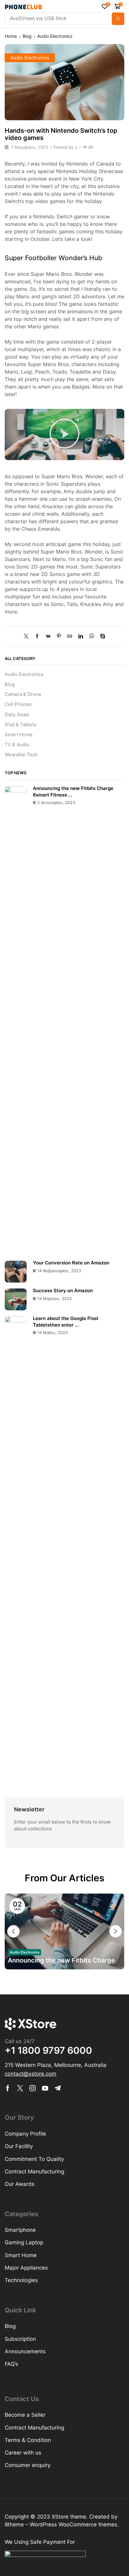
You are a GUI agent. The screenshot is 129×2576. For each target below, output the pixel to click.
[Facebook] (37, 637)
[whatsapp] (92, 637)
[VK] (48, 637)
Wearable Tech (21, 755)
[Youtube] (45, 2088)
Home (11, 36)
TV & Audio (17, 745)
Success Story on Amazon (63, 1291)
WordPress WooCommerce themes (73, 2524)
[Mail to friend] (70, 637)
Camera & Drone (23, 694)
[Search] (118, 19)
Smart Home (19, 735)
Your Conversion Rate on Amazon (71, 1263)
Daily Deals (17, 715)
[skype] (101, 637)
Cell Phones (18, 704)
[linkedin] (81, 637)
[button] (106, 6)
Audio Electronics (55, 36)
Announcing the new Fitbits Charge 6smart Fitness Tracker (61, 1961)
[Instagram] (33, 2088)
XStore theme (69, 2517)
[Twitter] (28, 637)
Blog (27, 36)
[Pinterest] (59, 637)
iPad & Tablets (21, 725)
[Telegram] (58, 2088)
